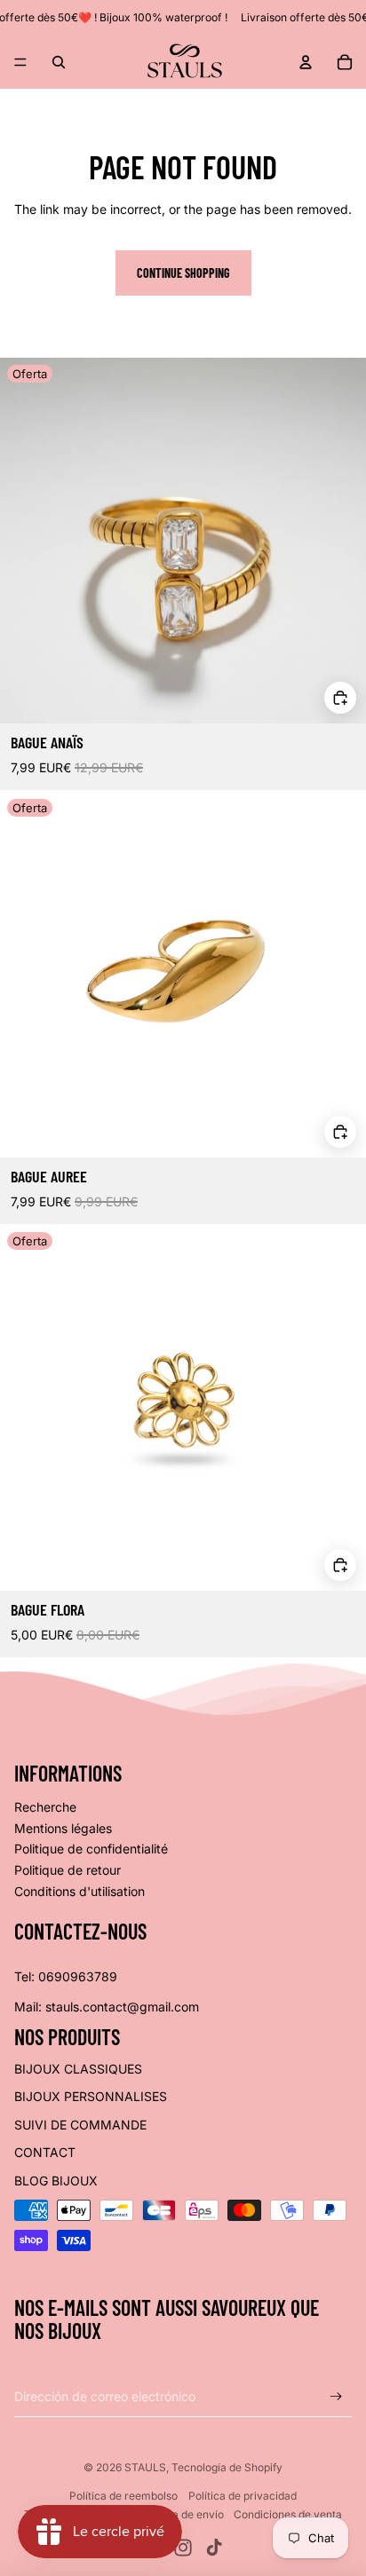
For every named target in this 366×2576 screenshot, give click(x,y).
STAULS (145, 2467)
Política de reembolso (123, 2496)
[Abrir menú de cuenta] (306, 62)
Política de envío (183, 2514)
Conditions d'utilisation (80, 1891)
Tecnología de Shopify (227, 2467)
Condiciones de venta (288, 2514)
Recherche (45, 1807)
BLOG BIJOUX (56, 2181)
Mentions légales (63, 1828)
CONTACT (45, 2152)
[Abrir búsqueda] (59, 62)
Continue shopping (183, 273)
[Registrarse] (336, 2396)
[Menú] (20, 62)
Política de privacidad (243, 2496)
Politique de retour (68, 1870)
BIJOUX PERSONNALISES (91, 2096)
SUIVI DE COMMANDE (80, 2125)
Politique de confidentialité (91, 1849)
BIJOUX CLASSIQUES (78, 2069)
